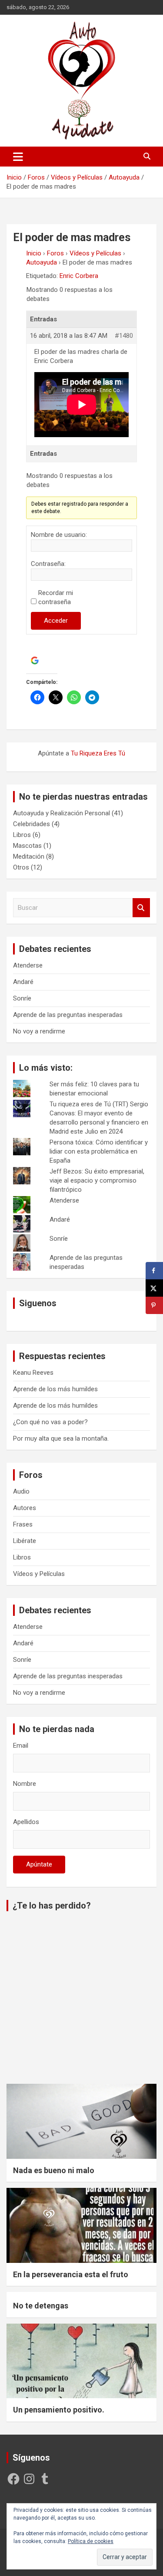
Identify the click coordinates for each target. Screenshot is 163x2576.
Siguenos (38, 1303)
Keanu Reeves (33, 1373)
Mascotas (27, 846)
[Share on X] (154, 1288)
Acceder (56, 621)
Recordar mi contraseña (56, 597)
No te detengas (41, 2306)
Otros (21, 867)
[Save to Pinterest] (154, 1305)
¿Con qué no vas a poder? (50, 1422)
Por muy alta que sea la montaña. (61, 1438)
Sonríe (22, 998)
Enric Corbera (79, 276)
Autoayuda (42, 262)
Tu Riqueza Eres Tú (98, 753)
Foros (55, 253)
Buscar (141, 908)
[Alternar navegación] (18, 157)
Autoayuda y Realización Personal (62, 813)
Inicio (34, 253)
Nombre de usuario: (59, 535)
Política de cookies (91, 2541)
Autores (25, 1508)
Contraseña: (48, 564)
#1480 (124, 336)
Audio (21, 1491)
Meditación (29, 856)
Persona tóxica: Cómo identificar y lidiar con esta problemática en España (99, 1151)
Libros (22, 835)
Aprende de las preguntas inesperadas (68, 1015)
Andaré (23, 982)
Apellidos (26, 1822)
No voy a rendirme (39, 1031)
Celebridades (32, 824)
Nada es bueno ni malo (54, 2170)
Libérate (25, 1541)
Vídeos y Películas (95, 253)
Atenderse (28, 965)
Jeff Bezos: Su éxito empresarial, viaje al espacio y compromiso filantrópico (97, 1180)
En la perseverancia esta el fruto (71, 2274)
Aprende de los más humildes (55, 1389)
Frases (23, 1524)
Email (21, 1746)
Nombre (25, 1784)
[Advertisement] (81, 1999)
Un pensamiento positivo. (59, 2410)
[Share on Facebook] (154, 1271)
